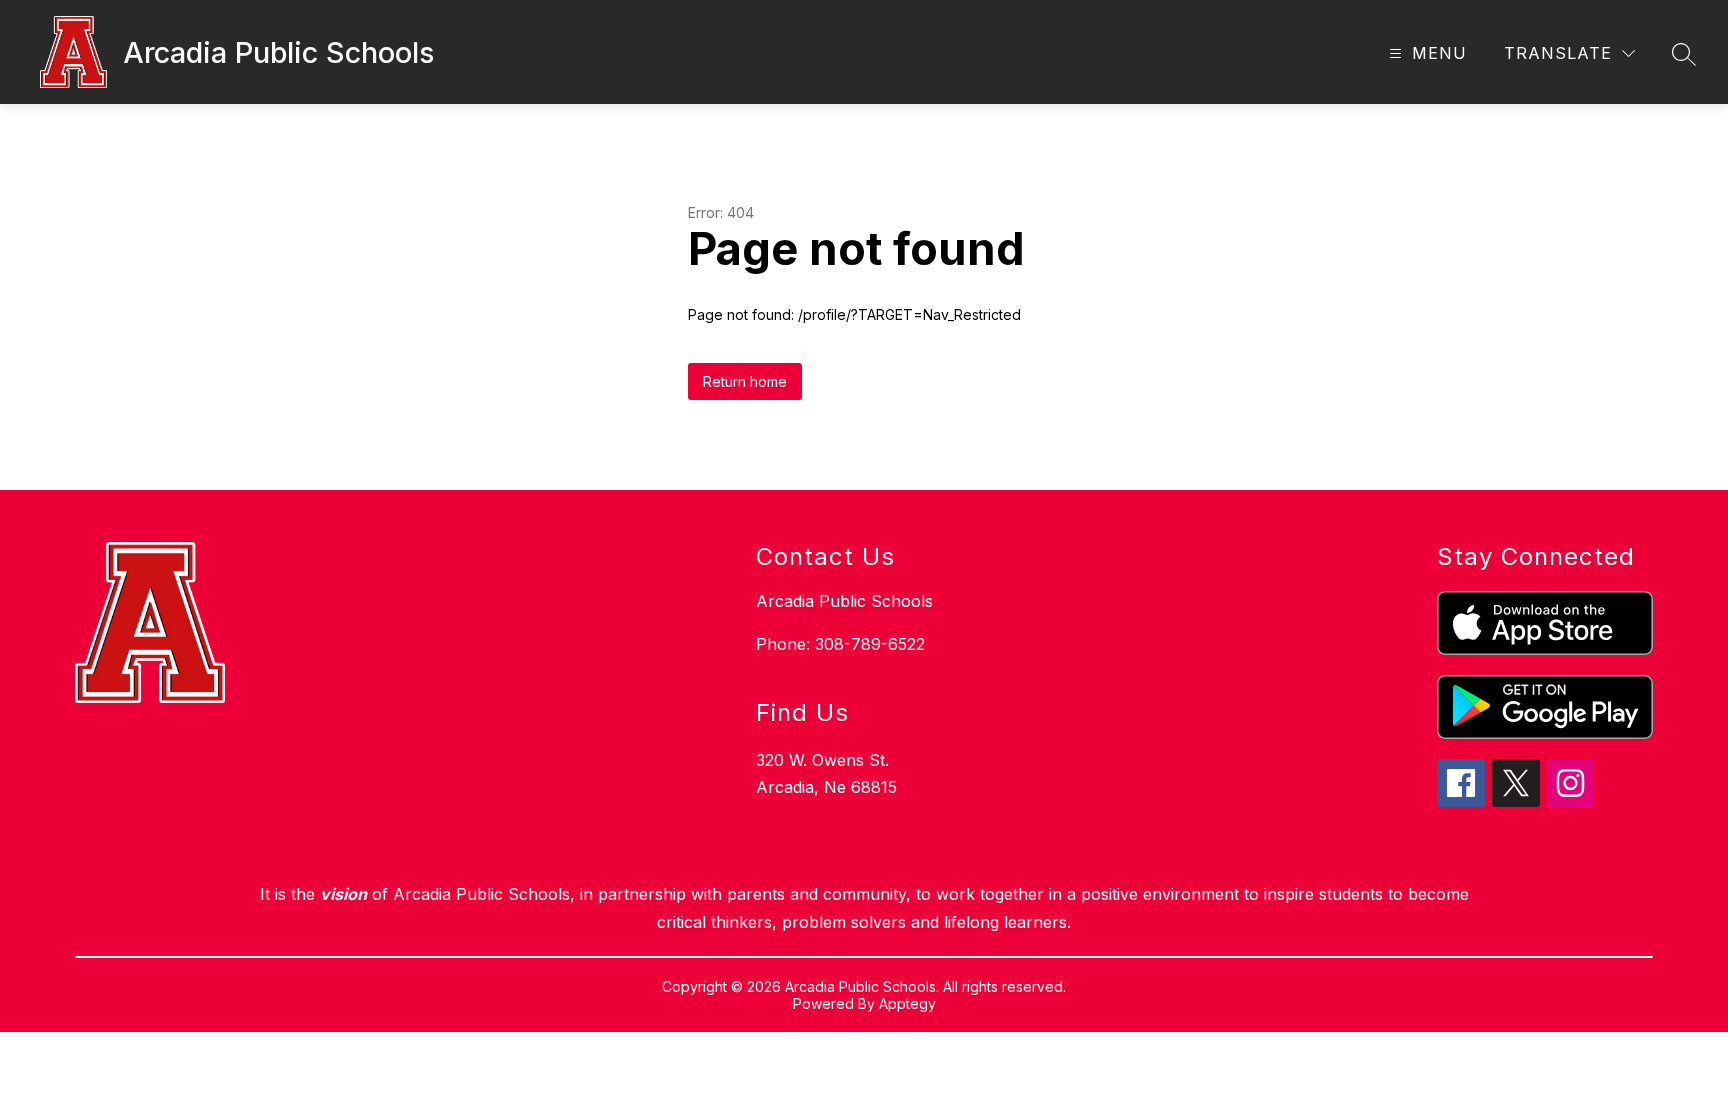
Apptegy (907, 1003)
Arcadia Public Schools (844, 601)
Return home (745, 381)
